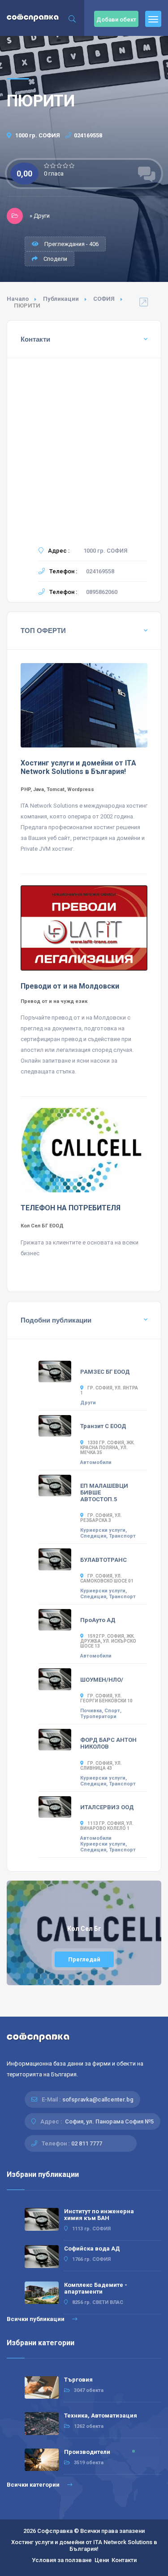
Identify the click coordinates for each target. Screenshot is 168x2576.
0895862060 (102, 592)
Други (88, 1403)
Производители (87, 2452)
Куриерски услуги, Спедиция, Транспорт (108, 1533)
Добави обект (116, 20)
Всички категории (34, 2485)
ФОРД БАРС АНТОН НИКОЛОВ (108, 1743)
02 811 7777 (87, 2143)
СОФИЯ (104, 299)
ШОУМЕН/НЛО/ (102, 1680)
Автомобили (96, 1462)
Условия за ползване (62, 2560)
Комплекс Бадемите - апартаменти (96, 2288)
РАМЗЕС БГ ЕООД (105, 1372)
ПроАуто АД (98, 1620)
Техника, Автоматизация (101, 2416)
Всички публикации (36, 2319)
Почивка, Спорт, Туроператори (101, 1714)
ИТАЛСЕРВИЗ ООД (107, 1807)
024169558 (88, 135)
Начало (18, 299)
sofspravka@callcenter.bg (98, 2099)
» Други (40, 216)
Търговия (78, 2380)
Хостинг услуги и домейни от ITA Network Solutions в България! (84, 2545)
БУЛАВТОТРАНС (103, 1560)
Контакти (124, 2560)
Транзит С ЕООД (103, 1426)
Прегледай (84, 1959)
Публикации (61, 299)
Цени (102, 2560)
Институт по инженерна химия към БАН (99, 2215)
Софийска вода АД (92, 2249)
